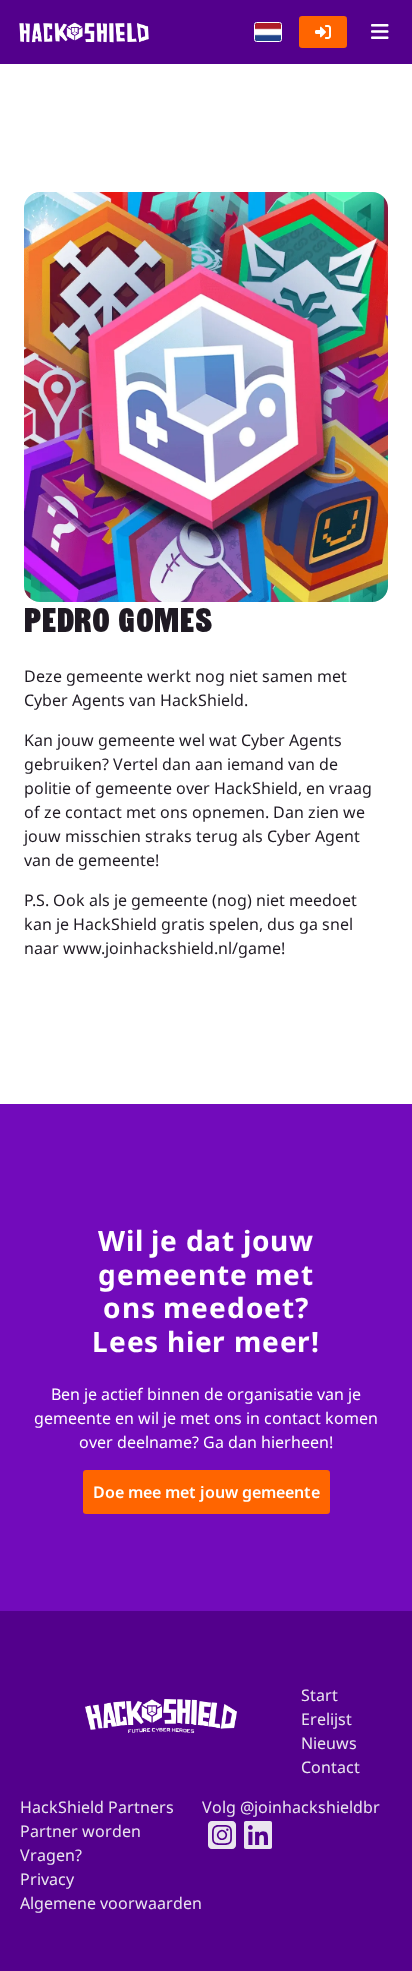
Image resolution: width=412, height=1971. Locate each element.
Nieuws (329, 1743)
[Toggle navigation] (379, 32)
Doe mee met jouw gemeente (206, 1493)
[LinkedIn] (252, 1835)
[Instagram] (216, 1835)
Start (319, 1695)
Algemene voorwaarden (111, 1903)
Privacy (47, 1879)
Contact (330, 1767)
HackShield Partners (97, 1807)
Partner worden (80, 1831)
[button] (268, 32)
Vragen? (51, 1855)
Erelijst (326, 1719)
